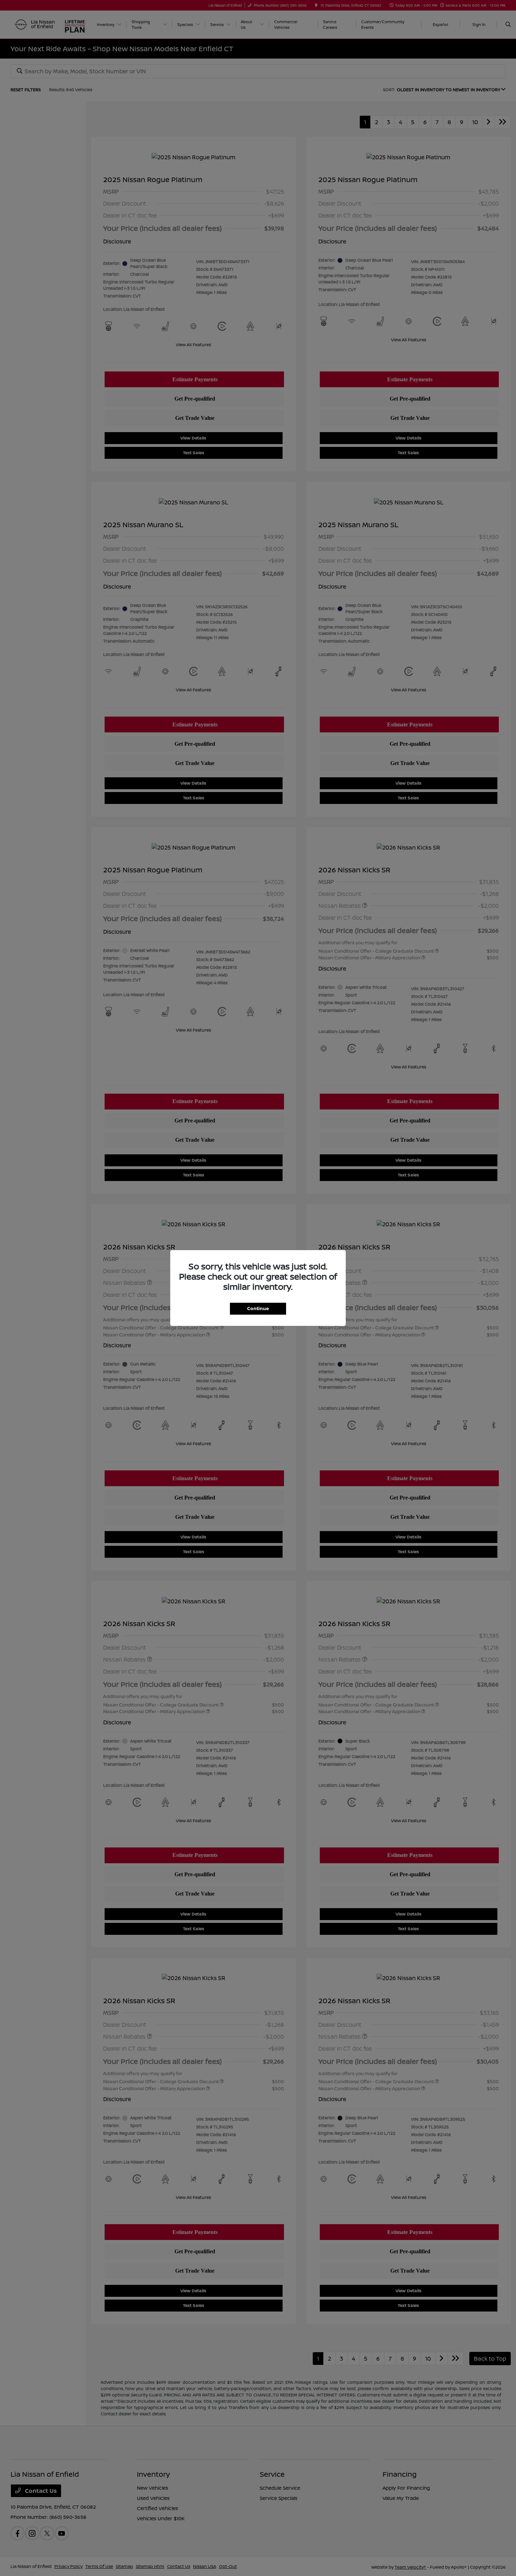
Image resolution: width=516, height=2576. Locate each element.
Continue (258, 1308)
